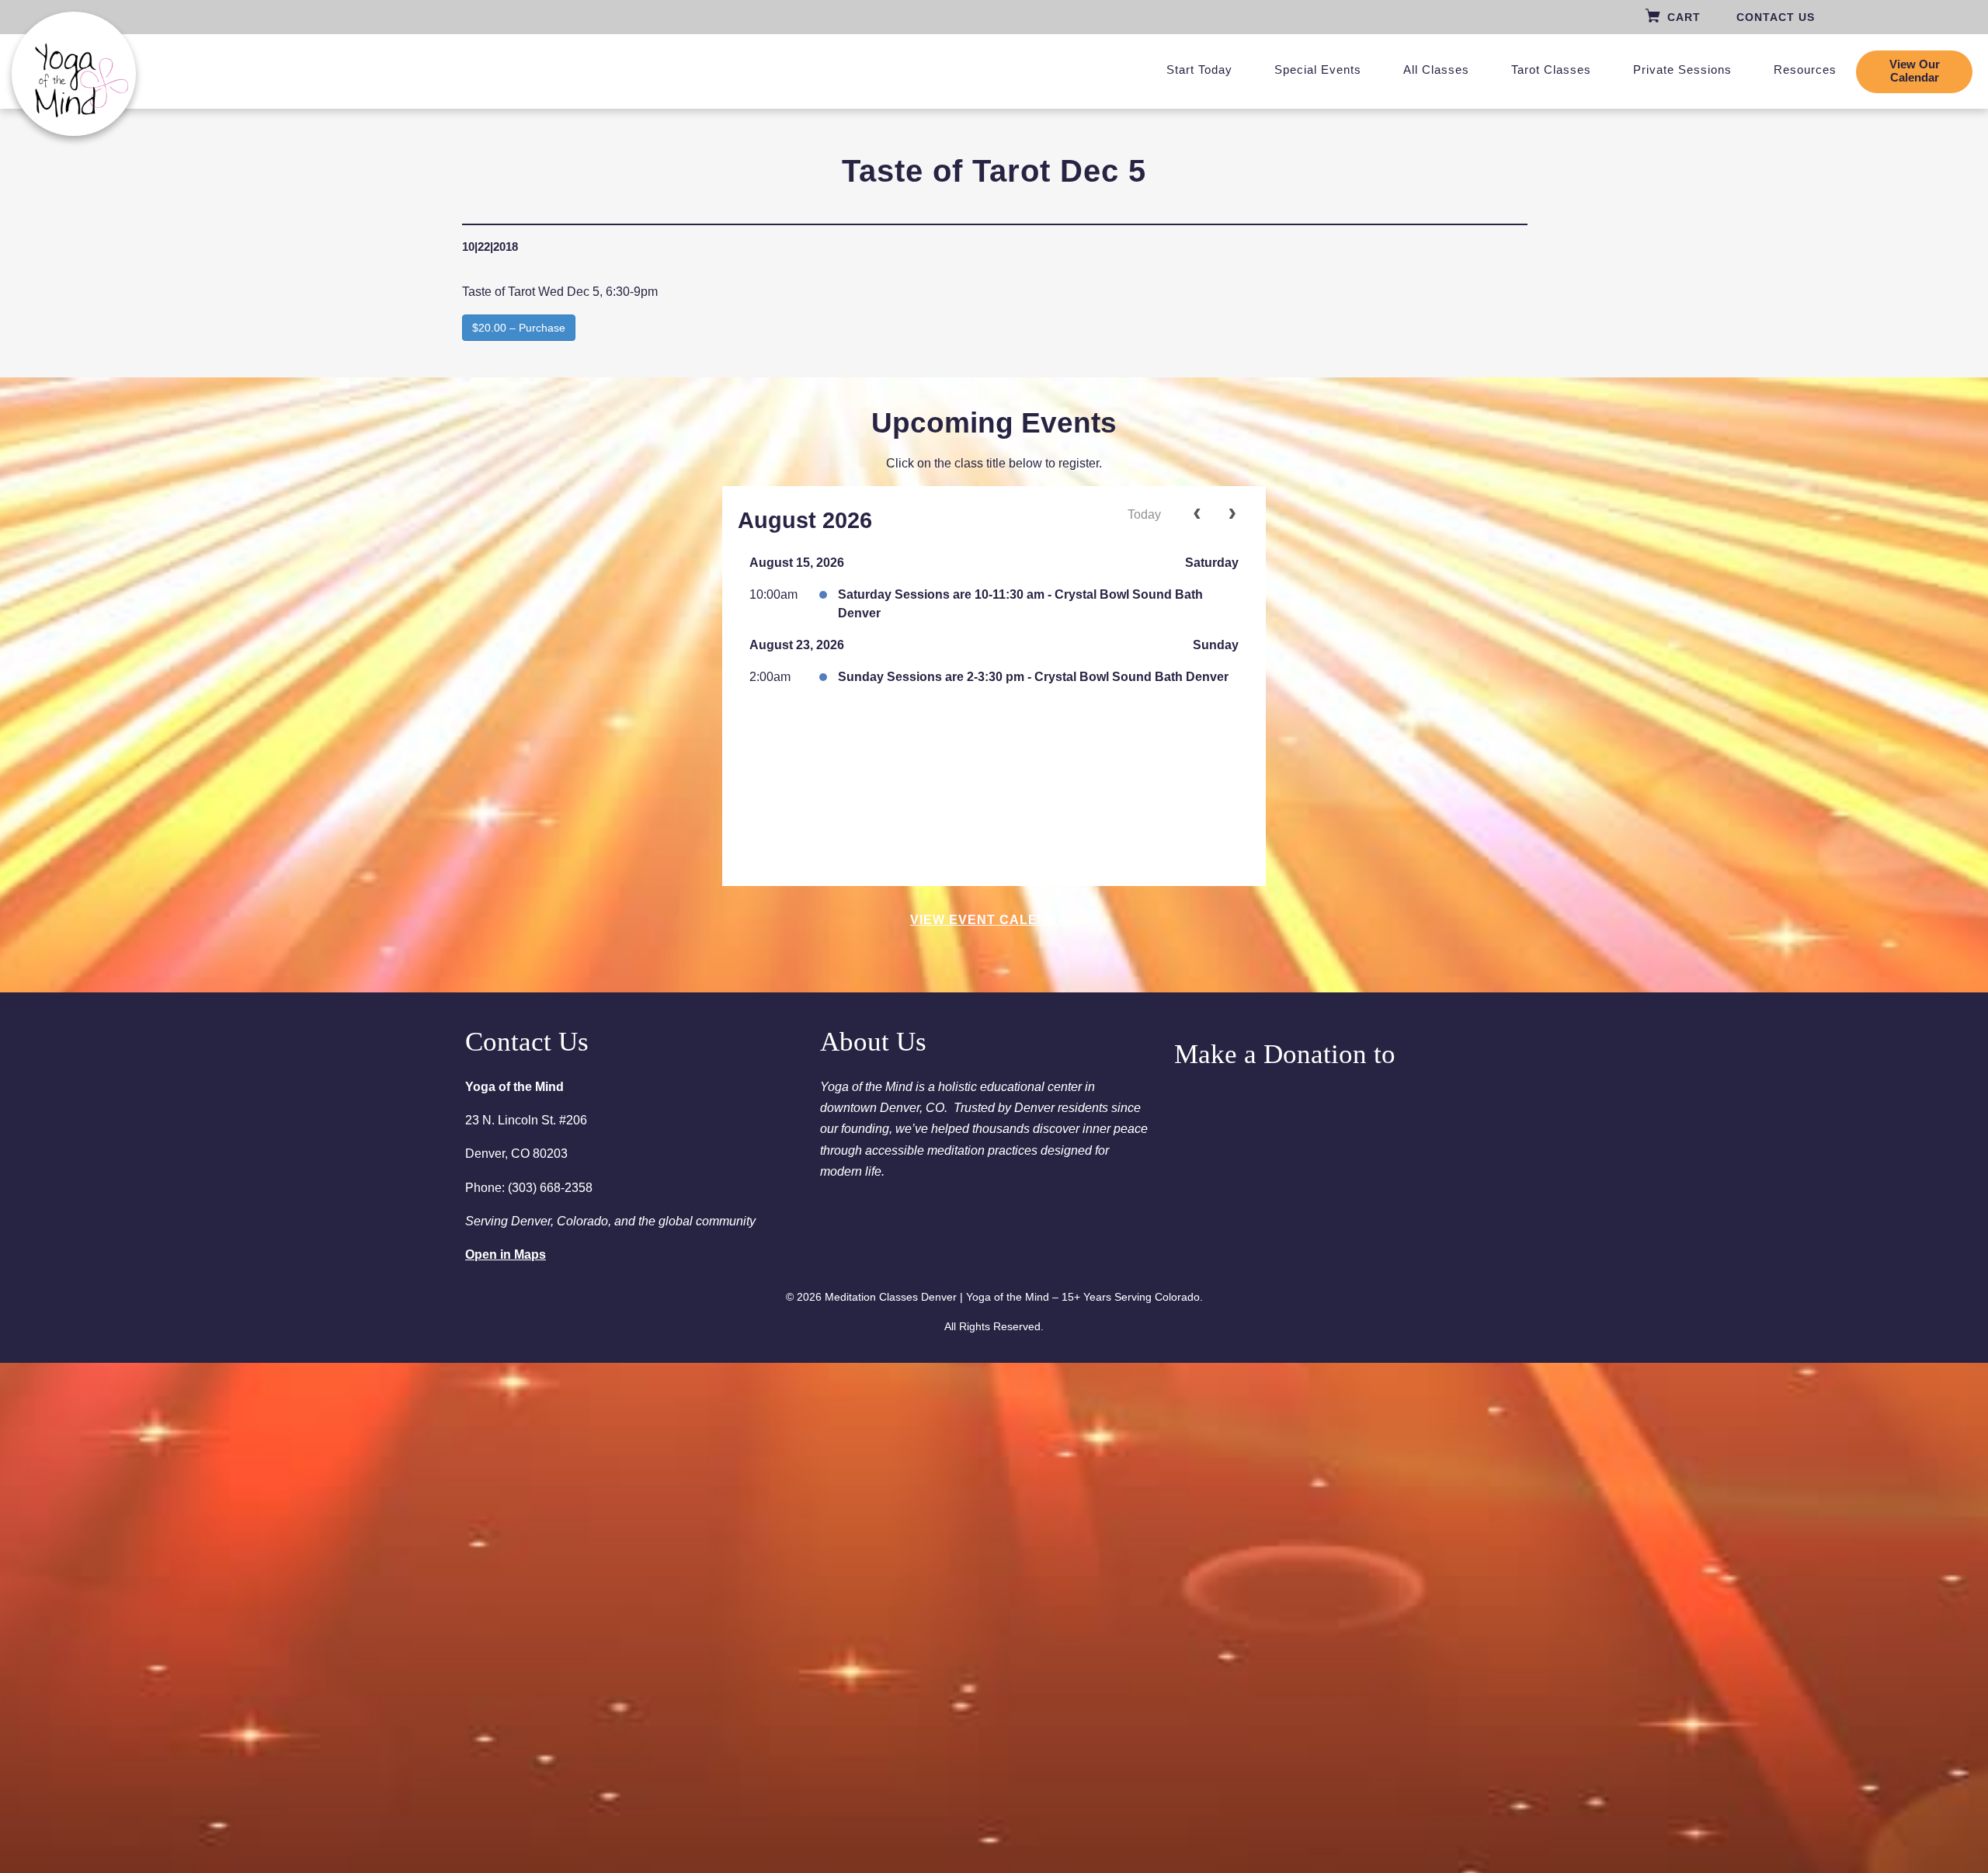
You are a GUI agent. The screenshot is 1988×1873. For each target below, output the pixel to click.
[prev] (1197, 515)
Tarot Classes (1551, 69)
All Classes (1436, 69)
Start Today (1199, 69)
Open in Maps (506, 1254)
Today (1144, 514)
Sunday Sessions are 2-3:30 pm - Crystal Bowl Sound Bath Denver (1033, 677)
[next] (1232, 515)
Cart (1684, 17)
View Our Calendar (1915, 71)
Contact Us (1776, 17)
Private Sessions (1682, 69)
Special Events (1318, 69)
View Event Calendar (994, 920)
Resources (1805, 69)
